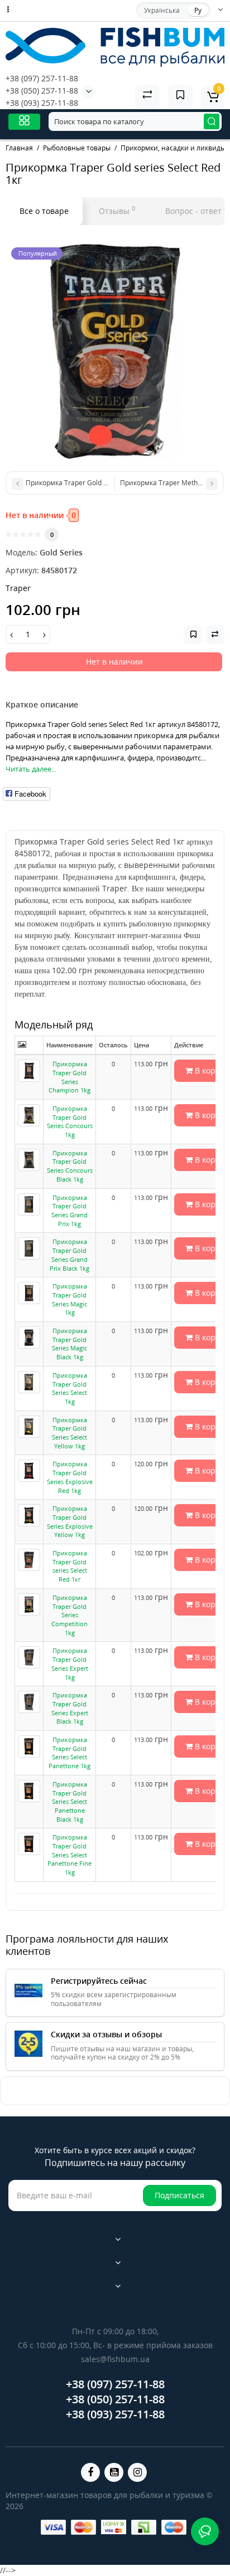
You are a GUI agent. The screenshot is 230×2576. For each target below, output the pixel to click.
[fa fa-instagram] (137, 2472)
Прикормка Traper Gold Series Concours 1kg (70, 1121)
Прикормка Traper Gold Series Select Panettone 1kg (70, 1753)
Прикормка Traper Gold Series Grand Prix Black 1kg (70, 1255)
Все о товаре (44, 211)
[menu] (24, 122)
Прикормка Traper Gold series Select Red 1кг (70, 1566)
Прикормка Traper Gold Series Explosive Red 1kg (70, 1477)
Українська (162, 10)
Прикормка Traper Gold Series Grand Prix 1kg (70, 1211)
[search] (212, 121)
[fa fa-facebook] (90, 2472)
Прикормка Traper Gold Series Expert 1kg (70, 1663)
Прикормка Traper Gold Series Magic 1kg (70, 1299)
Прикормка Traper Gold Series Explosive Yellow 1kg (70, 1521)
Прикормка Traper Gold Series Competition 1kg (70, 1615)
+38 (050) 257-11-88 (42, 91)
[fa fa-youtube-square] (114, 2472)
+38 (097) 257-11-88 (42, 78)
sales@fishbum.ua (115, 2359)
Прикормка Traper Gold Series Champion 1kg (70, 1077)
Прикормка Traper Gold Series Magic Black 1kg (70, 1344)
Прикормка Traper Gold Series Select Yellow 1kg (70, 1433)
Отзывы (117, 210)
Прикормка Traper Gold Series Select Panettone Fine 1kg (70, 1855)
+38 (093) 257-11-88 (42, 103)
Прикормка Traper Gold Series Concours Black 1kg (70, 1166)
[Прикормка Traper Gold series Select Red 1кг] (115, 351)
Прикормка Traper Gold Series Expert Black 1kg (70, 1708)
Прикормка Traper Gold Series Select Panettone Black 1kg (70, 1802)
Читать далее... (31, 769)
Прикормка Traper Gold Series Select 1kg (70, 1388)
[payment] (53, 2527)
